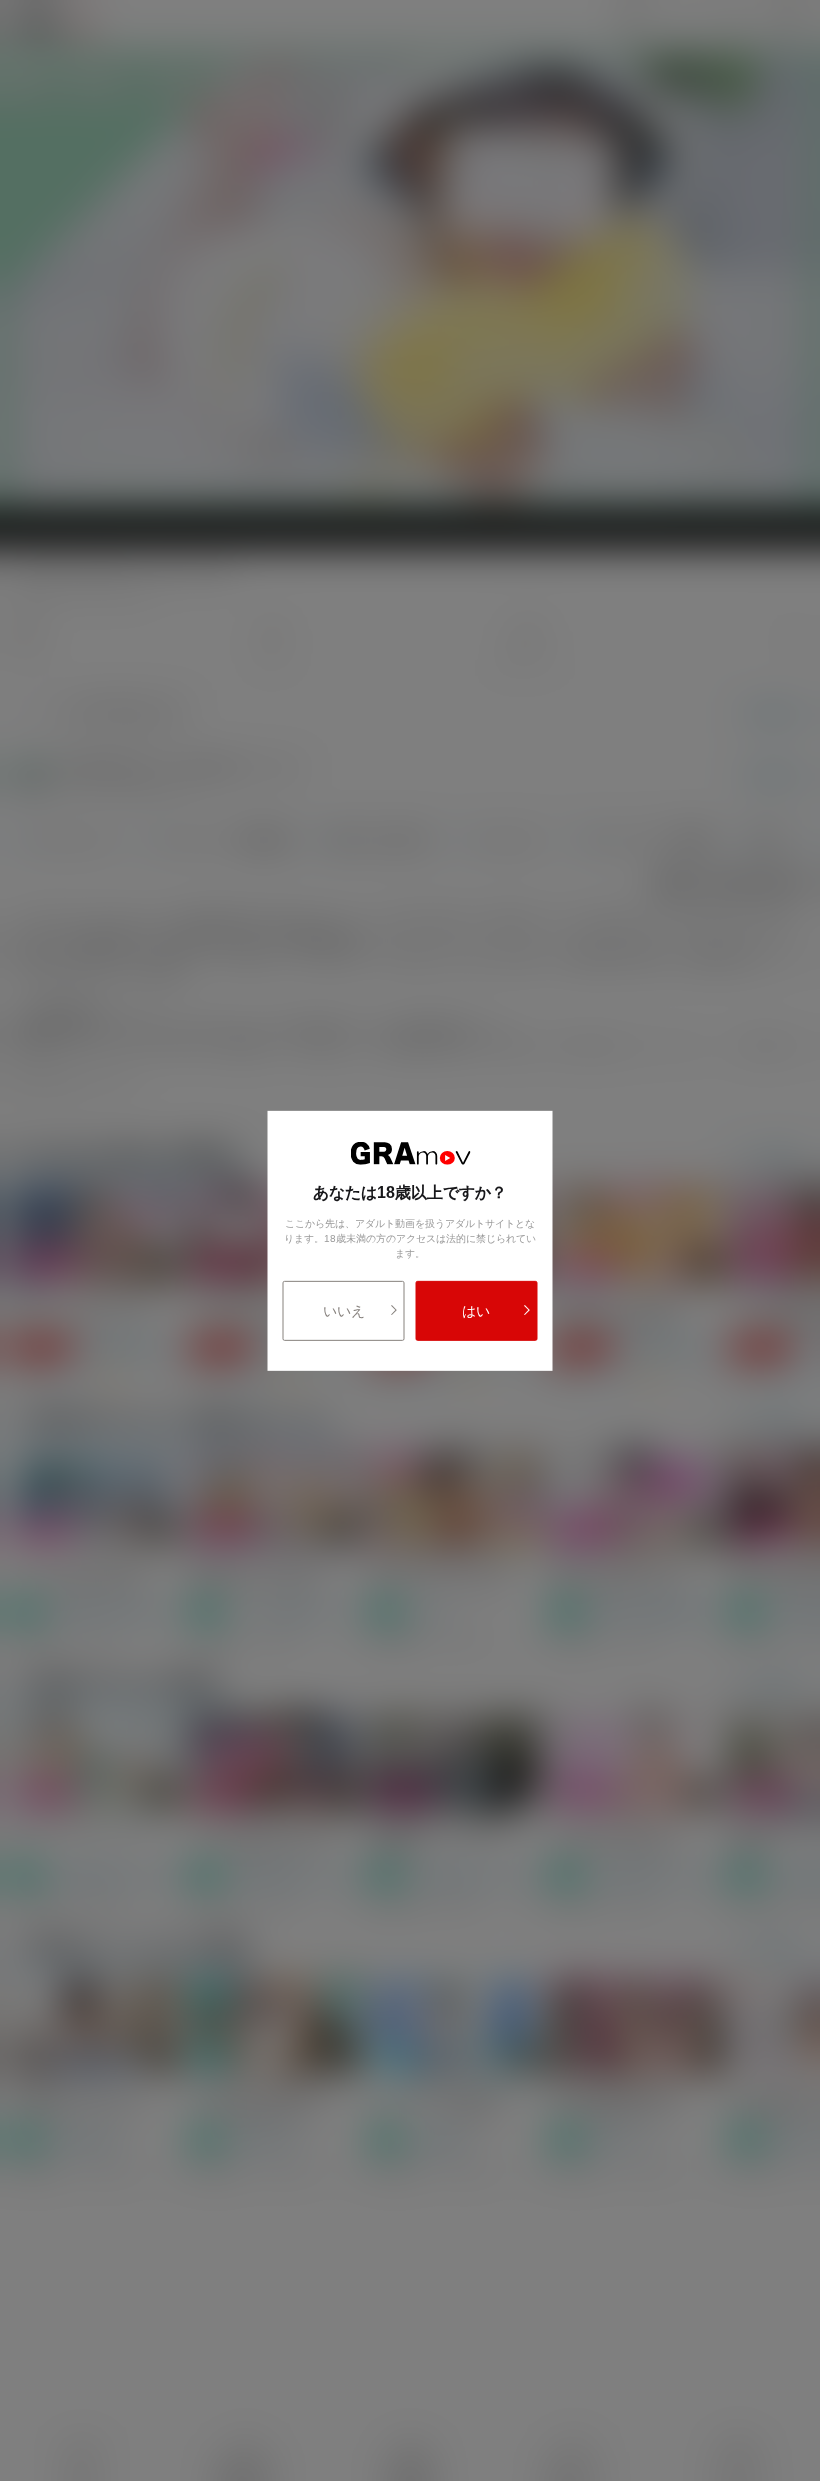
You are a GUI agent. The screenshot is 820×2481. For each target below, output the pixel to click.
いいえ (344, 1311)
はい (476, 1311)
